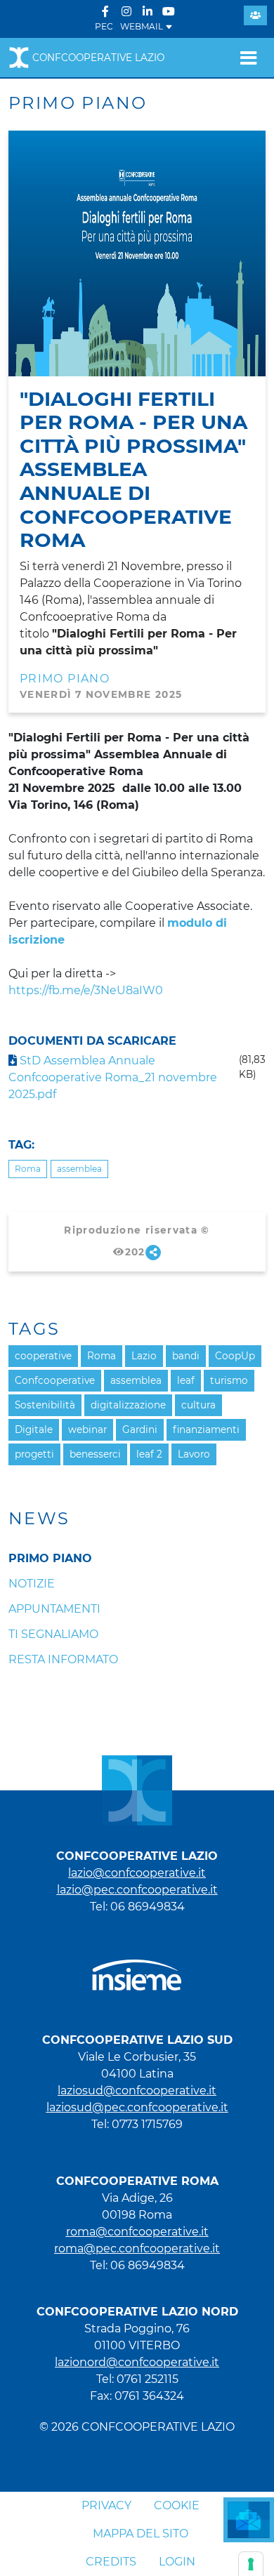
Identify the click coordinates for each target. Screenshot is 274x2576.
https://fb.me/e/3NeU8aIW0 (86, 990)
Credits (111, 2562)
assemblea (79, 1169)
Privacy (106, 2505)
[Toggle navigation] (248, 58)
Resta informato (63, 1659)
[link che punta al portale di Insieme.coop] (137, 1968)
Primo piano (65, 679)
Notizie (32, 1584)
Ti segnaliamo (53, 1634)
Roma (28, 1169)
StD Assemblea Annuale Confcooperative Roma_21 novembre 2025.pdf (113, 1077)
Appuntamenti (54, 1609)
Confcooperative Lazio (98, 58)
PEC (104, 26)
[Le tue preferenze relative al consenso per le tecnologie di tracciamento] (251, 2564)
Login (177, 2562)
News (39, 1519)
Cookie (177, 2505)
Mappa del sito (141, 2534)
